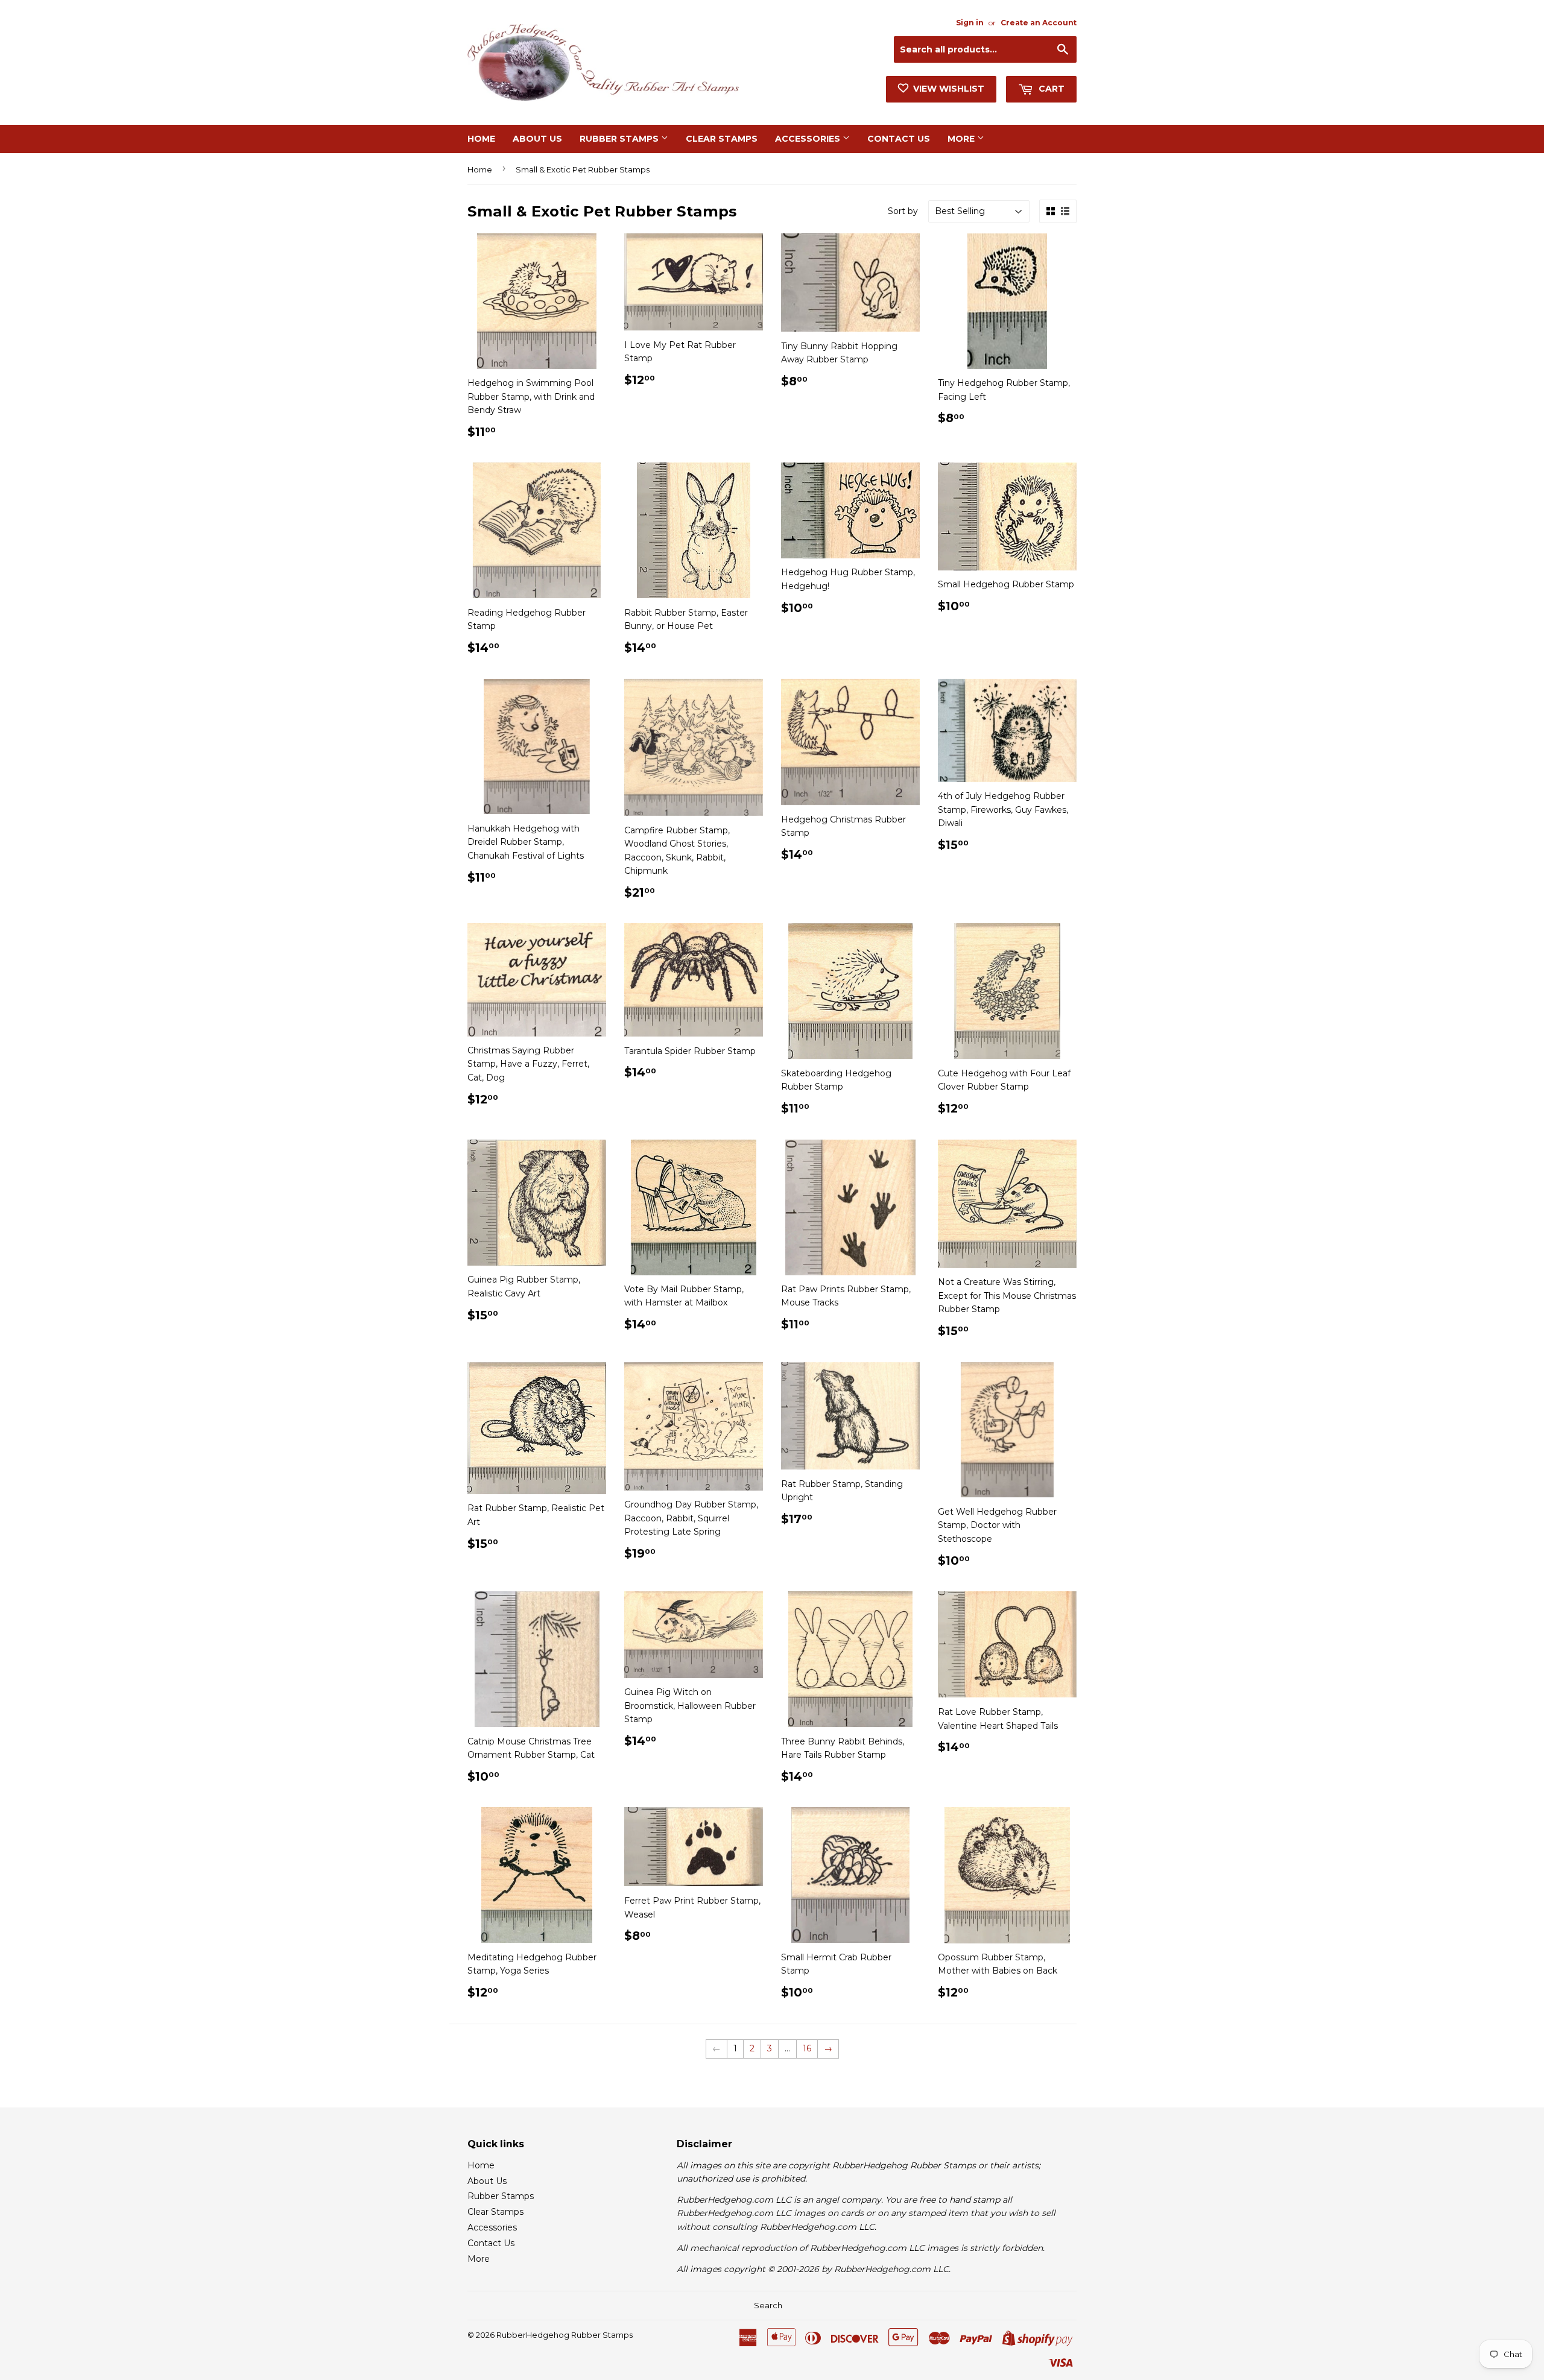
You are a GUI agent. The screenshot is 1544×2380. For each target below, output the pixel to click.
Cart (1050, 89)
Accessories (809, 139)
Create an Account (1039, 23)
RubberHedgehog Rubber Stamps (565, 2335)
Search (768, 2305)
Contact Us (899, 139)
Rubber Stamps (620, 139)
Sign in (970, 23)
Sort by (903, 211)
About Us (537, 139)
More (962, 139)
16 (807, 2048)
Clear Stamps (722, 139)
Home (481, 139)
